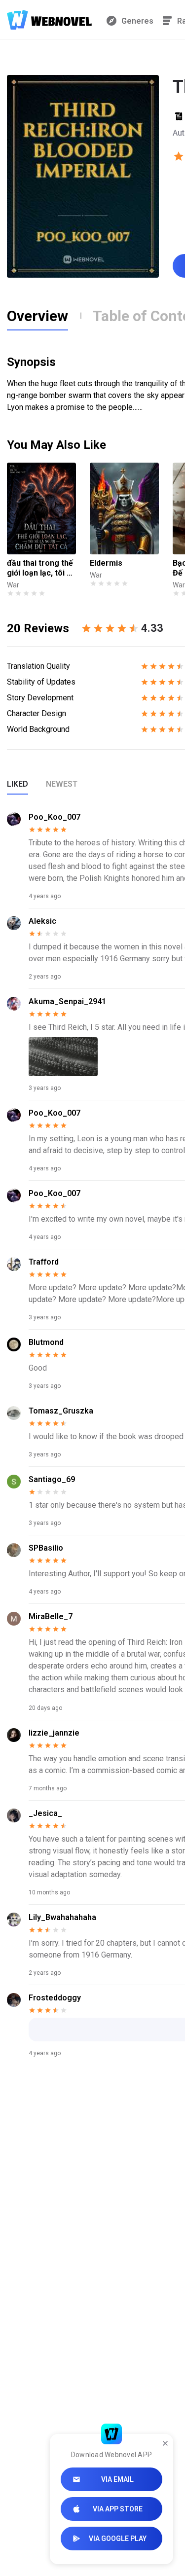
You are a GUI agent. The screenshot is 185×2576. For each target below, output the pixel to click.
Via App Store (118, 2509)
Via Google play (118, 2539)
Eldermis (106, 563)
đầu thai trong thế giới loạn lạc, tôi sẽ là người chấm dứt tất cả (41, 568)
